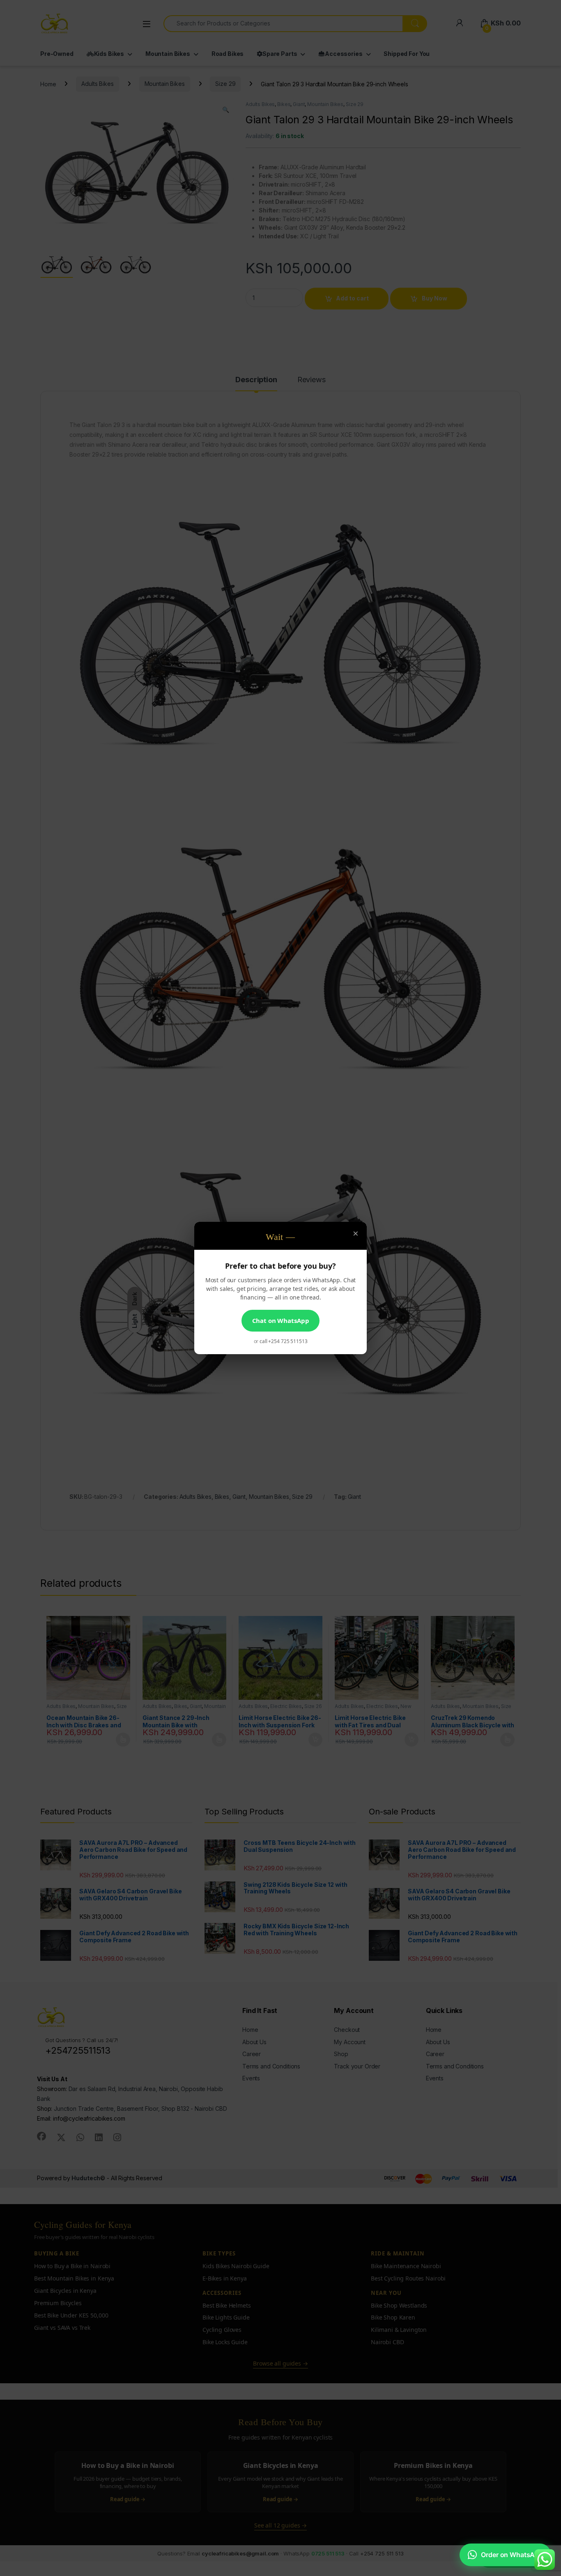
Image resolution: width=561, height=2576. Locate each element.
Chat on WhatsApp (281, 1320)
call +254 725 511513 (283, 1341)
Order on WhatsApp (512, 2555)
